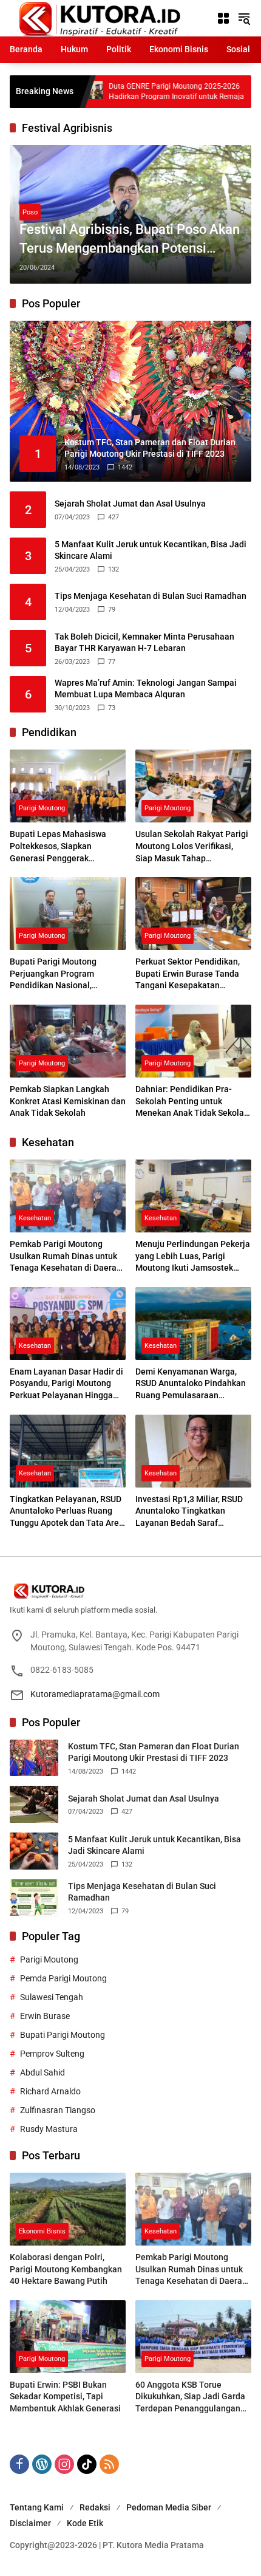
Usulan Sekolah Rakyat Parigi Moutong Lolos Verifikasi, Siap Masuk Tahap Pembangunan (192, 847)
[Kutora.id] (99, 18)
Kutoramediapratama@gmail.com (95, 1694)
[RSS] (109, 2464)
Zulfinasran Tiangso (58, 2110)
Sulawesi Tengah (52, 1997)
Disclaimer (30, 2523)
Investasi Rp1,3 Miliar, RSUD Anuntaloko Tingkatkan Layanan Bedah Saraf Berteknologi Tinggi (189, 1512)
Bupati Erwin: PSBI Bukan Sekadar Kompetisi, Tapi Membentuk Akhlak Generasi (65, 2397)
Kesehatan (35, 1218)
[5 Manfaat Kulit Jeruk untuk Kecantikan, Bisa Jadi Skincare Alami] (34, 1851)
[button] (244, 18)
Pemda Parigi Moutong (63, 1978)
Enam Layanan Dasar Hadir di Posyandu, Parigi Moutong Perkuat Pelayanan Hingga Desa (66, 1384)
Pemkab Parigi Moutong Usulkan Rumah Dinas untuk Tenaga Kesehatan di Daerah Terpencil (66, 1257)
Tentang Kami (37, 2507)
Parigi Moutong (42, 808)
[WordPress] (42, 2464)
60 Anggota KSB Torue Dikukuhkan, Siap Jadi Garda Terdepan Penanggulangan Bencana (190, 2397)
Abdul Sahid (42, 2072)
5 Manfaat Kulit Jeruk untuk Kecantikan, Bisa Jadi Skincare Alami (151, 550)
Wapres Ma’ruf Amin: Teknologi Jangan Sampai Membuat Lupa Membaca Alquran (146, 689)
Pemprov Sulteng (52, 2054)
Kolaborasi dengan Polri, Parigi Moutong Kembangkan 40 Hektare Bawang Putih (66, 2269)
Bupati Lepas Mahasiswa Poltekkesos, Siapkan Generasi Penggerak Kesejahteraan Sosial (58, 847)
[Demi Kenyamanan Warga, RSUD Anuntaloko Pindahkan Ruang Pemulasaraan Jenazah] (193, 1324)
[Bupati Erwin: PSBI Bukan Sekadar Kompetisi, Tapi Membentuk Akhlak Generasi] (68, 2337)
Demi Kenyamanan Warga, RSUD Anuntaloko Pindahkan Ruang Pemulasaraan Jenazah (191, 1384)
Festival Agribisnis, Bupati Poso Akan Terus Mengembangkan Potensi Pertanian (130, 240)
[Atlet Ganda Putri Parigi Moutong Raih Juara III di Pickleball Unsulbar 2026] (219, 92)
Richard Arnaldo (50, 2091)
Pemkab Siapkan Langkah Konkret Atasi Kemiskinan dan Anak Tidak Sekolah (68, 1101)
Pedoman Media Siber (169, 2507)
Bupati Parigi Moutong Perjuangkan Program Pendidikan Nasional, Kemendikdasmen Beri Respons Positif (53, 974)
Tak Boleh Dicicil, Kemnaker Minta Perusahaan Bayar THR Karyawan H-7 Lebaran (144, 643)
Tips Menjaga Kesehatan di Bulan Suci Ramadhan (151, 596)
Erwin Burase (45, 2016)
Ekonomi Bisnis (42, 2231)
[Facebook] (19, 2464)
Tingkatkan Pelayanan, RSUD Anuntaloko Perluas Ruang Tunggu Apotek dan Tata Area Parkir (67, 1512)
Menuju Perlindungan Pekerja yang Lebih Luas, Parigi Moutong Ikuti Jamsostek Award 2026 (193, 1257)
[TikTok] (87, 2464)
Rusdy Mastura (49, 2129)
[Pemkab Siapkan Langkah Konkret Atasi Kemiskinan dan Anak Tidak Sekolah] (68, 1041)
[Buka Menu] (223, 18)
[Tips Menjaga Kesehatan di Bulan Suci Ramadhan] (34, 1898)
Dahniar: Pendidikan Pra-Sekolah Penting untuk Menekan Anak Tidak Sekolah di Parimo (192, 1102)
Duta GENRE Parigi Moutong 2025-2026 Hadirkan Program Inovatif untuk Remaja (110, 91)
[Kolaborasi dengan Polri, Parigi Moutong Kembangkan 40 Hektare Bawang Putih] (68, 2209)
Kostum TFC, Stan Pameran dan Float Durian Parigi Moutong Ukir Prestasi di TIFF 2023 (154, 1752)
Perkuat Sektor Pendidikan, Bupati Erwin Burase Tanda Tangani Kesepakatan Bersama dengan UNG (188, 974)
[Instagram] (64, 2464)
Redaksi (95, 2507)
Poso (30, 212)
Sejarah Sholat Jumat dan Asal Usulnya (130, 504)
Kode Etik (85, 2523)
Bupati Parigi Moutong (63, 2035)
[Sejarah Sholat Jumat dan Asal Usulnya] (34, 1804)
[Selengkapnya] (130, 1591)
